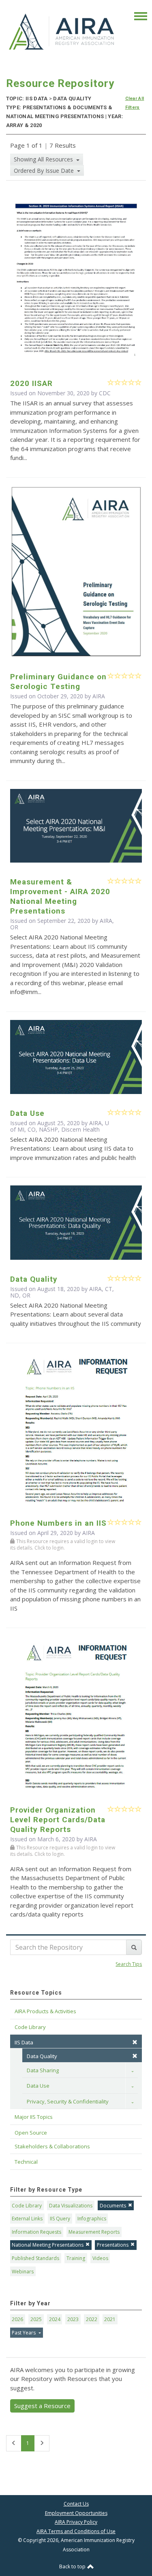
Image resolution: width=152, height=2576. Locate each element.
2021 (110, 2319)
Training (76, 2258)
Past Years (24, 2333)
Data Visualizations (71, 2206)
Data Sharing (43, 2070)
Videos (100, 2258)
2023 (73, 2319)
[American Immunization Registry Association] (62, 31)
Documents (113, 2206)
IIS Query (60, 2219)
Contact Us (76, 2504)
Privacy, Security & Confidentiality (68, 2101)
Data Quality (42, 2056)
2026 (17, 2319)
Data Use (38, 2086)
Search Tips (129, 1964)
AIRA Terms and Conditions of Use (76, 2531)
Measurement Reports (94, 2232)
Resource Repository (60, 83)
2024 (55, 2319)
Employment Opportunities (76, 2513)
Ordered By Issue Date (45, 171)
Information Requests (36, 2232)
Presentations (113, 2245)
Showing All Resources (44, 159)
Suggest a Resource (42, 2406)
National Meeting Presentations (48, 2245)
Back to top (73, 2566)
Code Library (27, 2206)
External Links (27, 2219)
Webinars (23, 2272)
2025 (36, 2319)
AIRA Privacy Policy (76, 2522)
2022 (92, 2319)
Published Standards (35, 2258)
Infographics (92, 2219)
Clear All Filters (135, 103)
